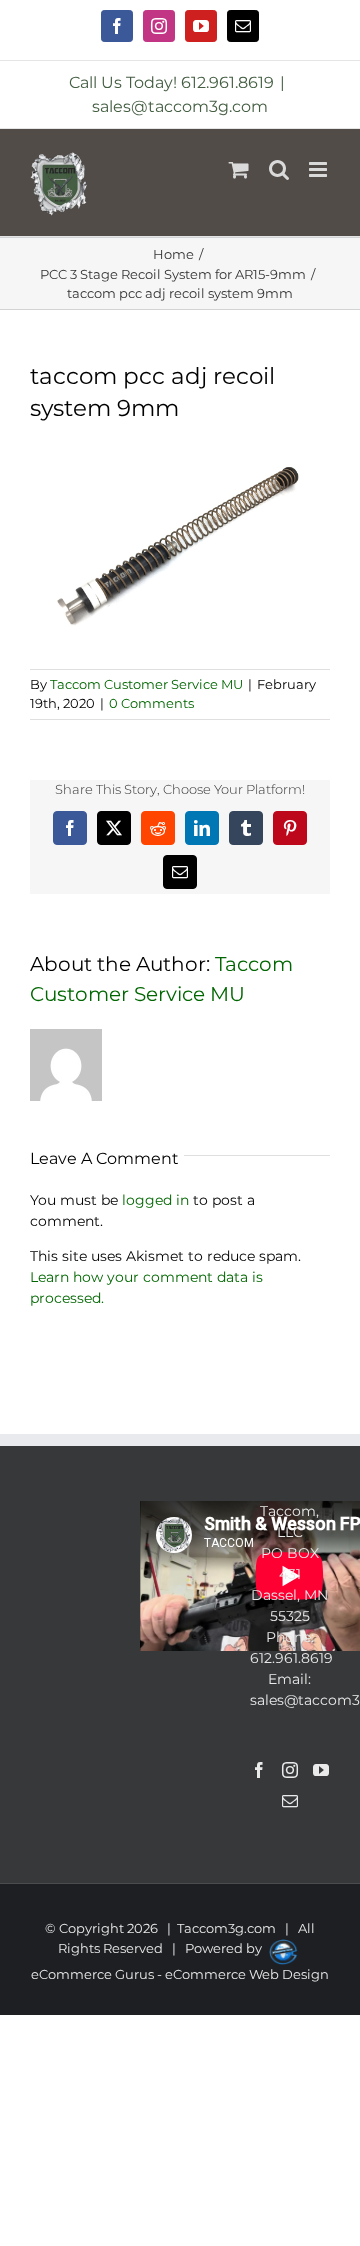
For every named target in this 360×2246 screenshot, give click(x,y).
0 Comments (151, 703)
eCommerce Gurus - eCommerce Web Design (180, 1974)
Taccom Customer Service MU (146, 684)
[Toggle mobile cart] (239, 169)
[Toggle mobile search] (279, 169)
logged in (155, 1200)
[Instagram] (290, 1770)
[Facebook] (259, 1770)
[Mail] (290, 1801)
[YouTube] (321, 1770)
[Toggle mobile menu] (319, 169)
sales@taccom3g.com (180, 106)
